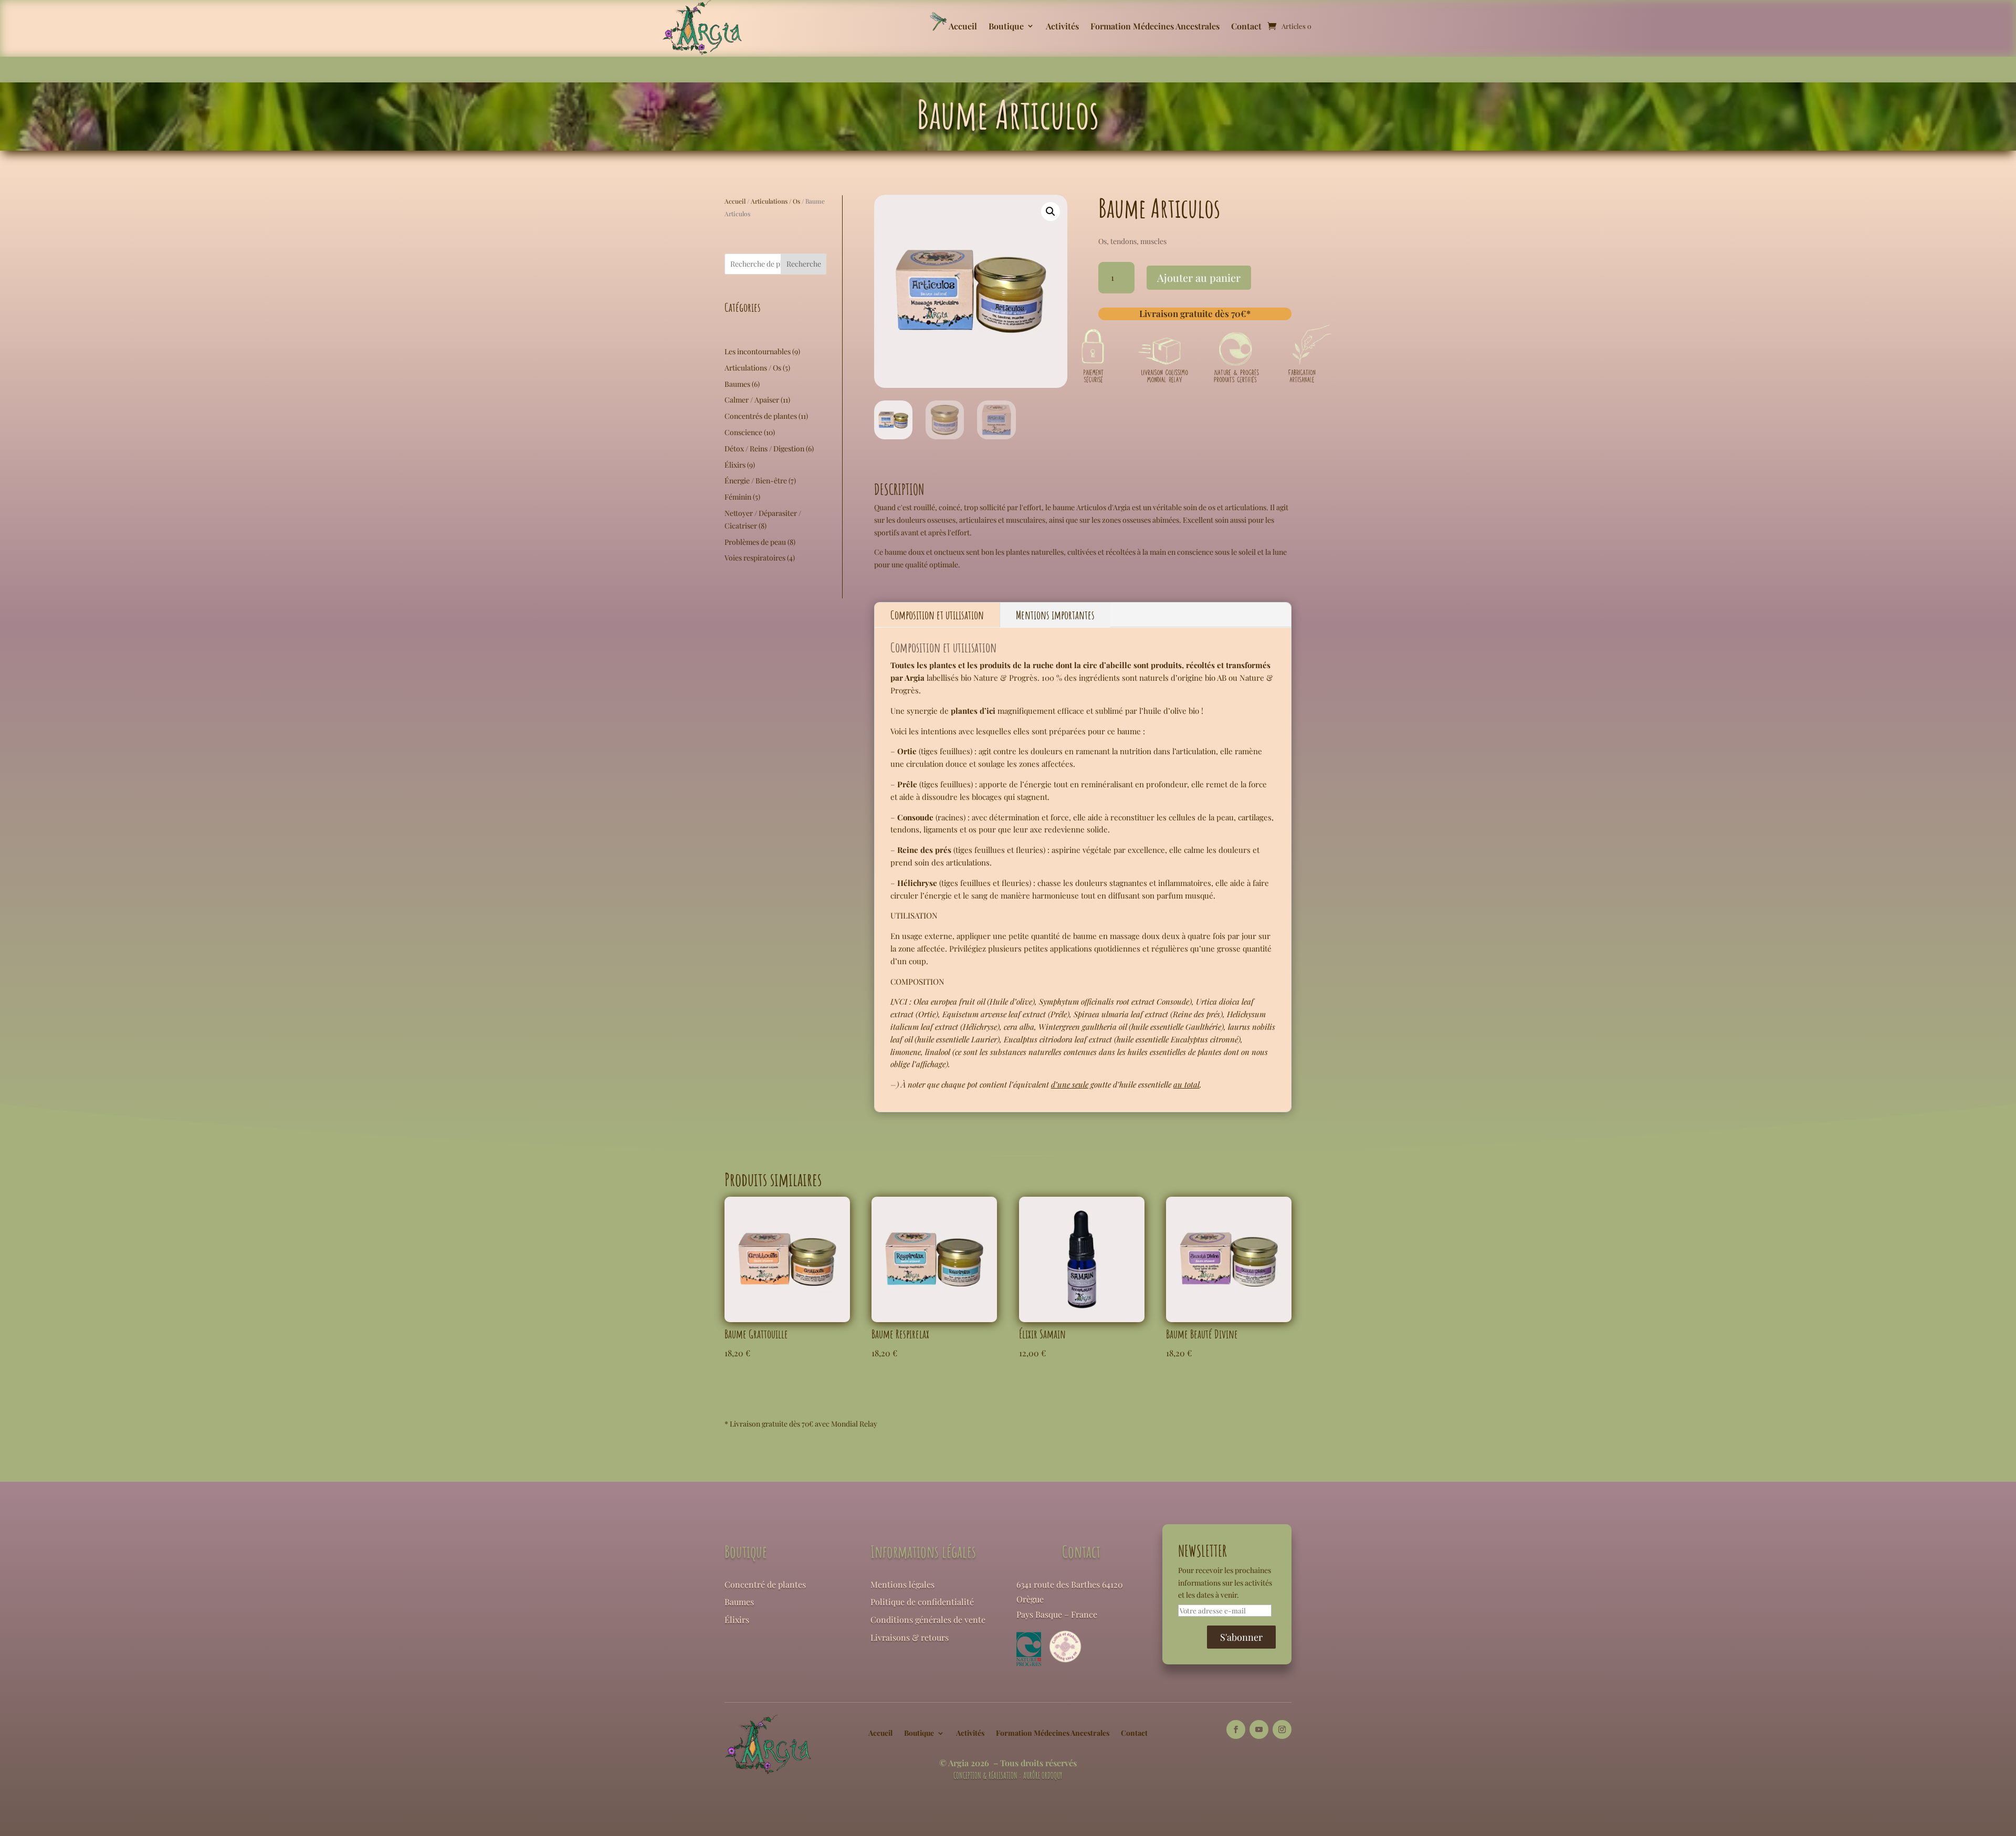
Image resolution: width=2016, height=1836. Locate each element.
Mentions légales (902, 1584)
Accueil (963, 27)
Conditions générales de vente (928, 1619)
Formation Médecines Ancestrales (1155, 27)
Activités (1062, 27)
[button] (1051, 212)
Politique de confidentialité (922, 1602)
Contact (1246, 27)
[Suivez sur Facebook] (1236, 1729)
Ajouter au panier (1199, 277)
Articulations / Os (775, 201)
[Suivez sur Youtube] (1259, 1729)
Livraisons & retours (910, 1637)
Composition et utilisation (937, 615)
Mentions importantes (1055, 615)
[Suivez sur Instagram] (1282, 1729)
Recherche (804, 264)
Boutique (1006, 27)
